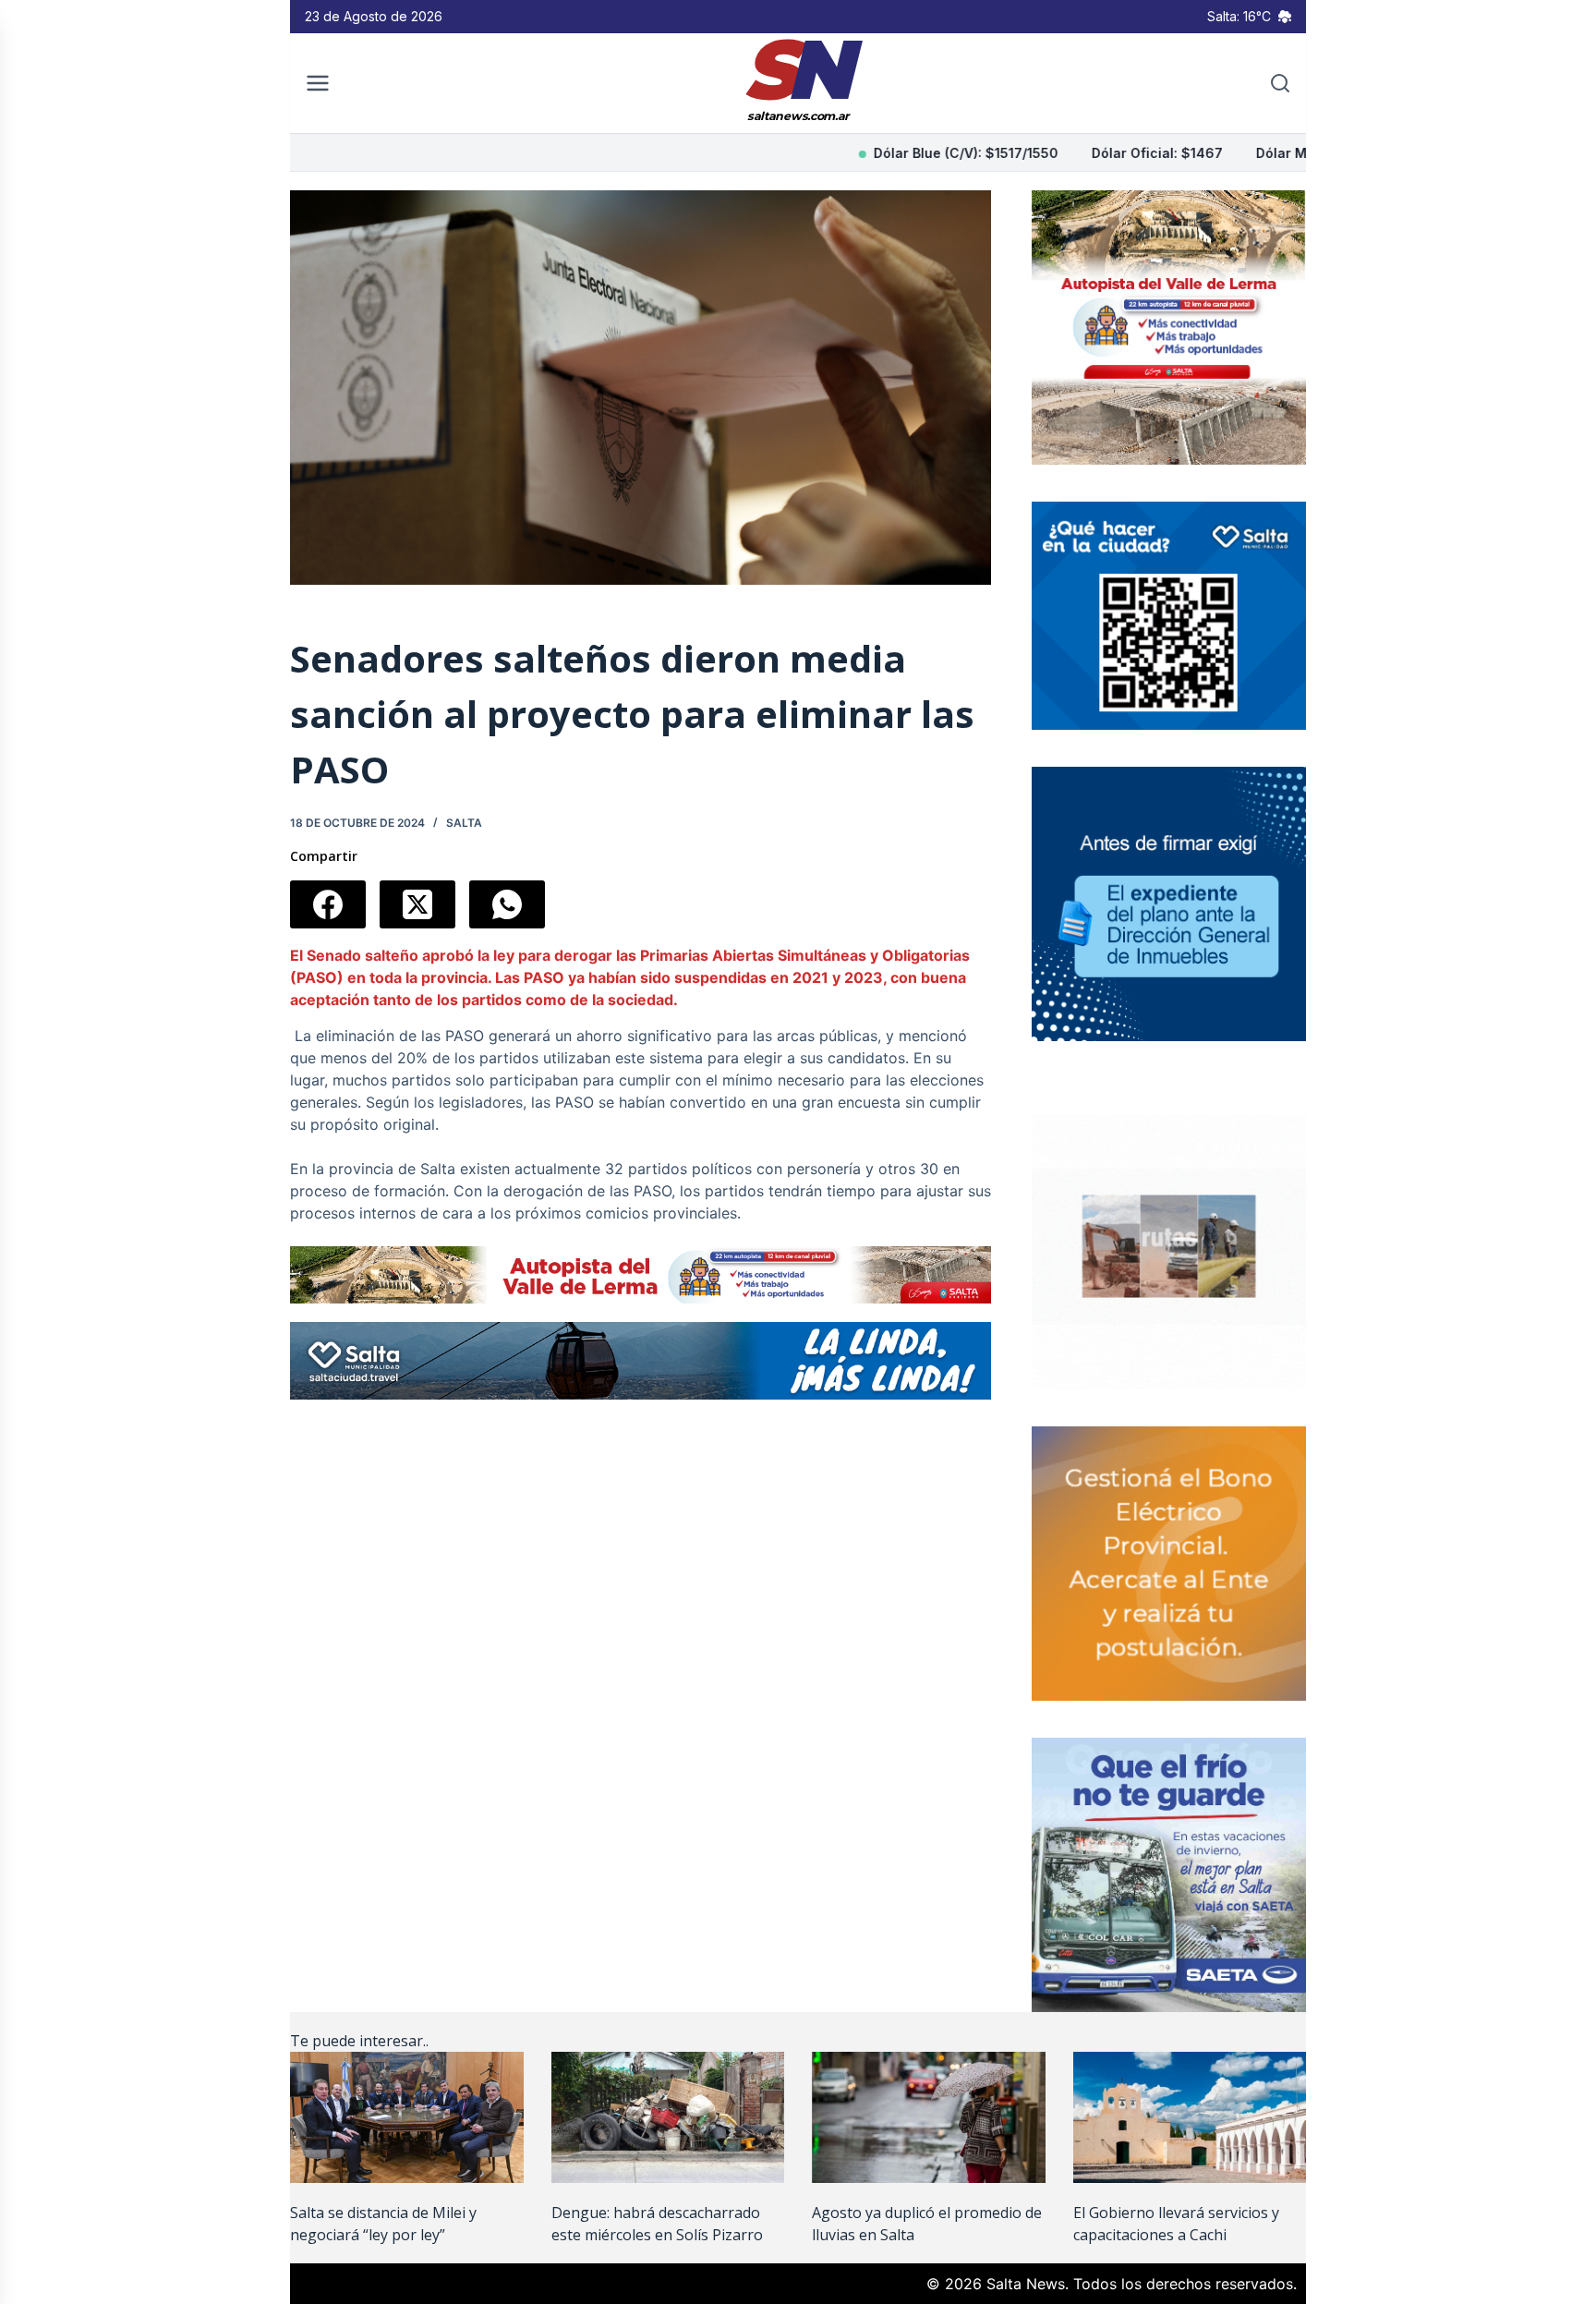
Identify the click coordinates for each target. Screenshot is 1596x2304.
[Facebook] (328, 904)
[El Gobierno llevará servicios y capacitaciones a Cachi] (1190, 2117)
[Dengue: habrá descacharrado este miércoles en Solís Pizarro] (668, 2117)
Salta (464, 823)
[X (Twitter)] (417, 904)
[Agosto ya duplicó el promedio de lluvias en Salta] (929, 2117)
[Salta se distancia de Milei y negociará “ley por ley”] (407, 2117)
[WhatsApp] (507, 904)
